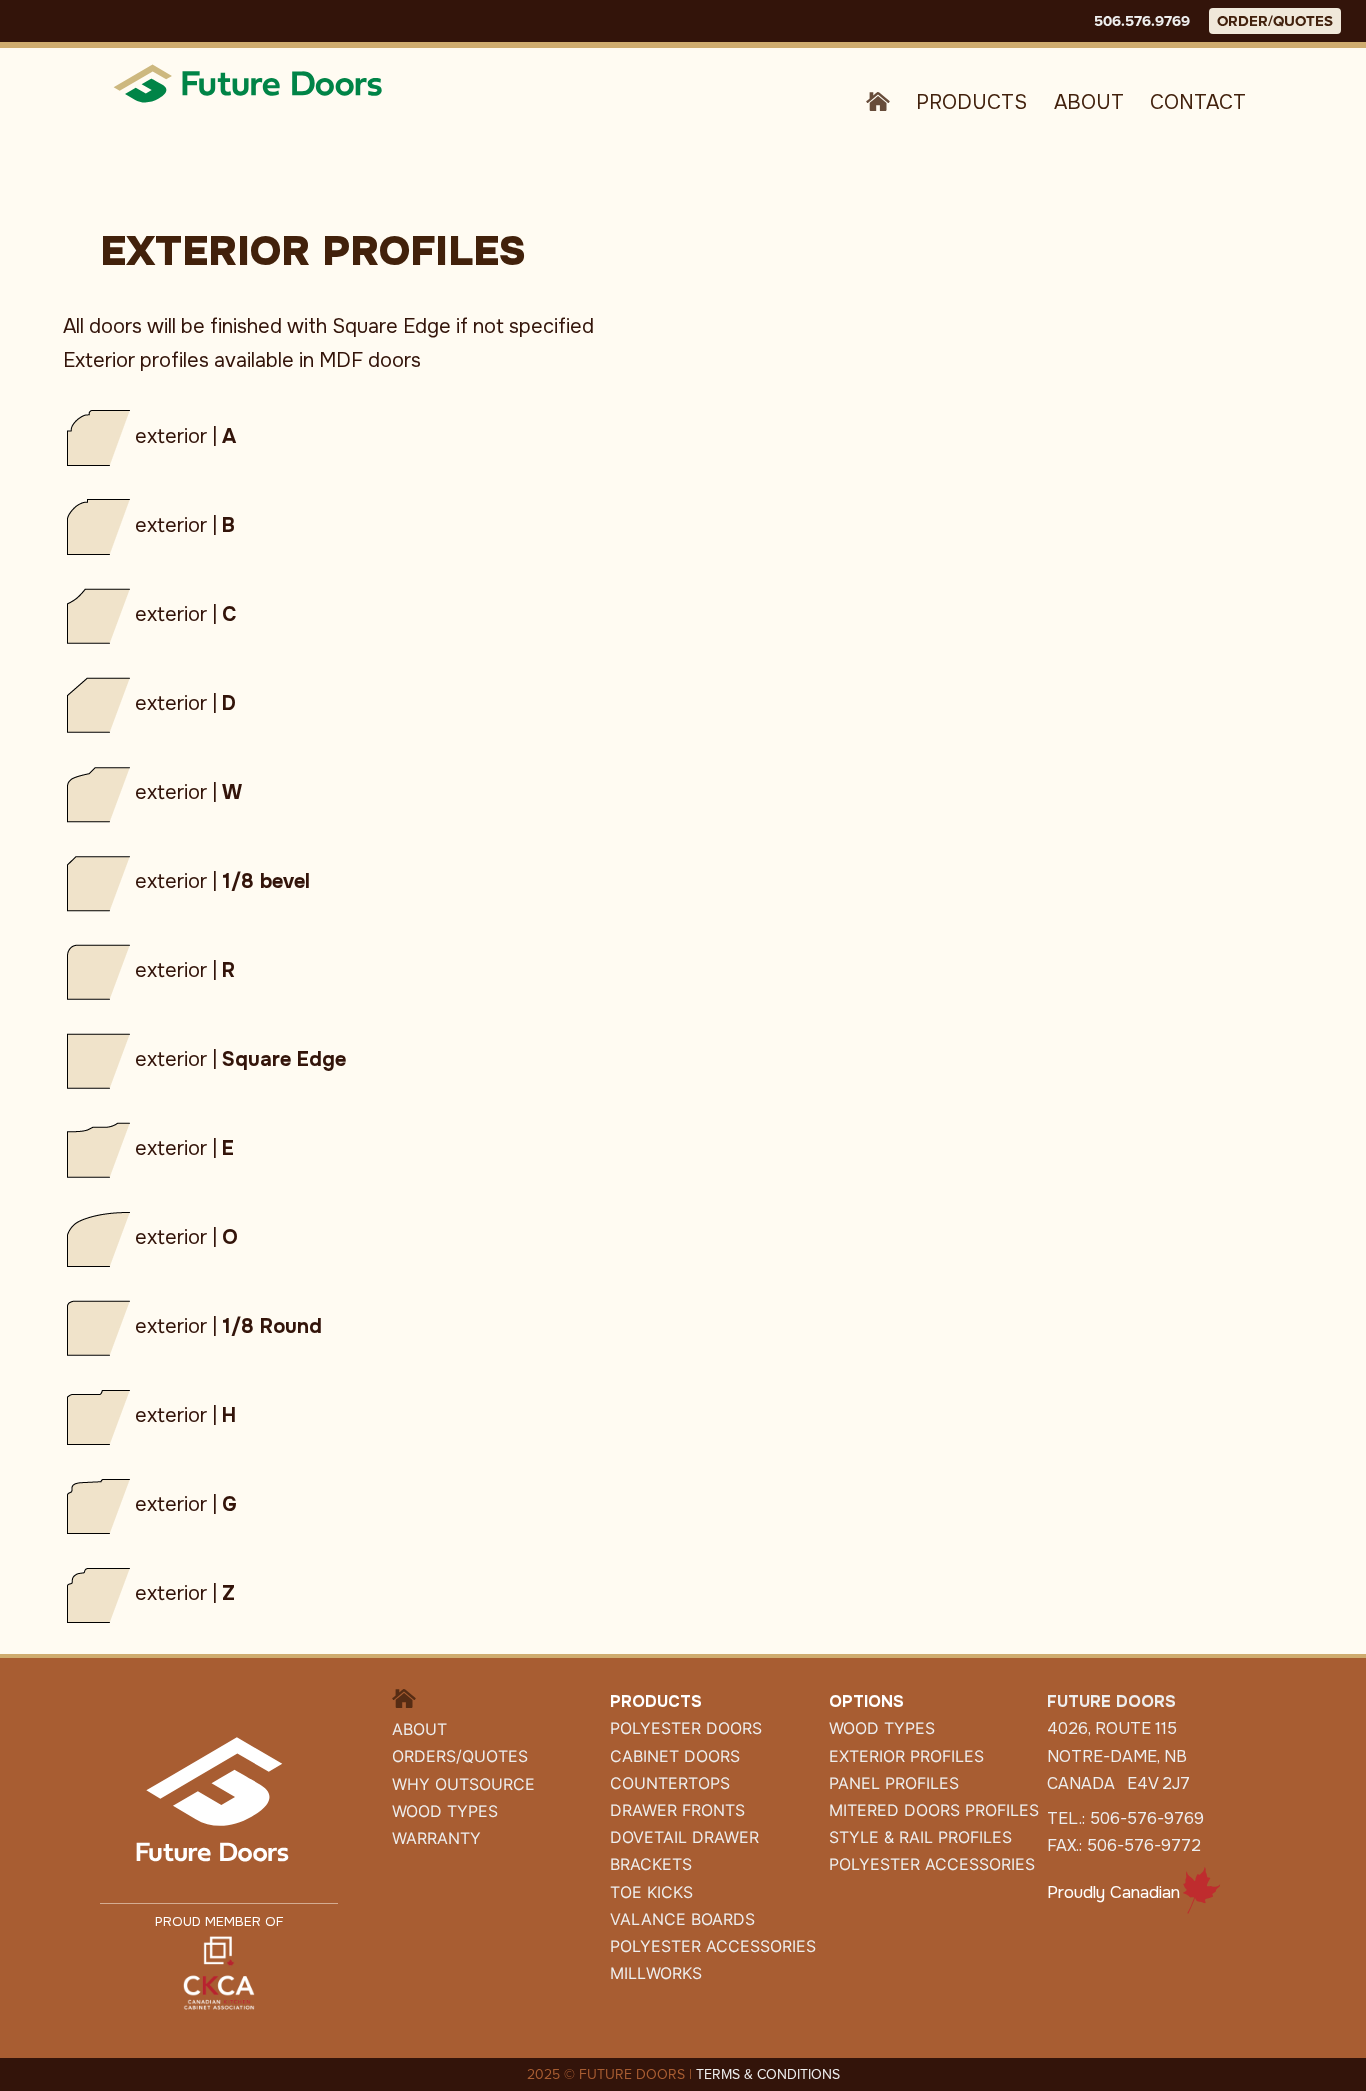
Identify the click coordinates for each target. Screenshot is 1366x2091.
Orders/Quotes (460, 1756)
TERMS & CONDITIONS (768, 2074)
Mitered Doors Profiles (934, 1810)
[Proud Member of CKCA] (219, 1971)
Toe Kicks (651, 1892)
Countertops (670, 1783)
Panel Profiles (894, 1783)
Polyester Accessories (932, 1864)
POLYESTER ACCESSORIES (713, 1946)
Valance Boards (682, 1919)
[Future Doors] (250, 82)
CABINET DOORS (675, 1756)
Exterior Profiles (906, 1756)
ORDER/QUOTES (1275, 21)
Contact (1198, 102)
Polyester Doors (686, 1728)
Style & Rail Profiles (920, 1837)
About (1089, 102)
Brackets (651, 1864)
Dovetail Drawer (684, 1837)
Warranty (436, 1838)
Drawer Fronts (677, 1810)
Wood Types (445, 1811)
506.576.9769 (1142, 21)
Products (971, 102)
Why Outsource (463, 1784)
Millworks (656, 1973)
